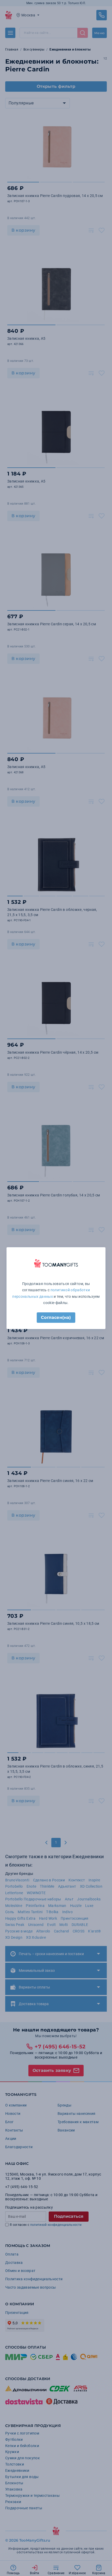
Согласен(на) (56, 1317)
